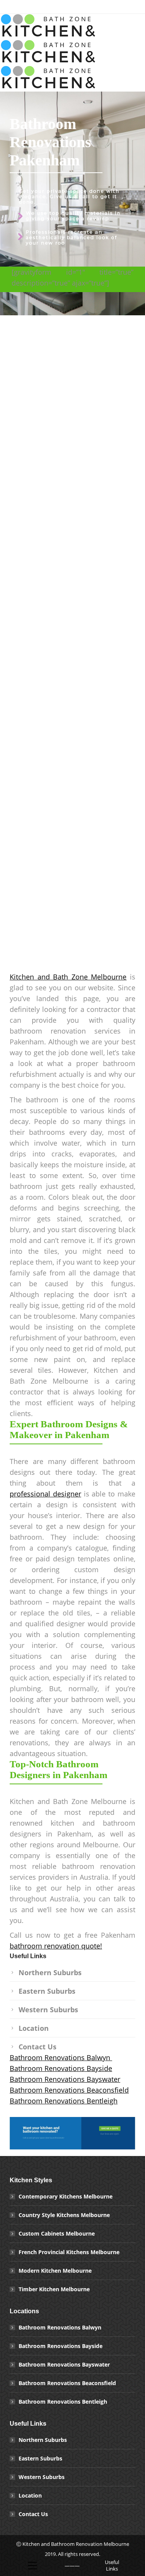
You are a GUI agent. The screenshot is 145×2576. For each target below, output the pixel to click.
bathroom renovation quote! (56, 1946)
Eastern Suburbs (47, 1991)
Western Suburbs (48, 2010)
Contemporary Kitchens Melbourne (66, 2196)
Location (34, 2028)
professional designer (45, 1494)
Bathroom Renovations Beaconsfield (69, 2090)
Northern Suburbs (50, 1972)
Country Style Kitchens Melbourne (64, 2215)
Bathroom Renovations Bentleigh (64, 2101)
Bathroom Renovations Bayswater (65, 2079)
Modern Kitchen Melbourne (55, 2271)
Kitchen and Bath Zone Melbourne (68, 977)
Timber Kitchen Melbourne (54, 2289)
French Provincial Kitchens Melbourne (69, 2252)
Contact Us (38, 2047)
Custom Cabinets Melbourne (57, 2233)
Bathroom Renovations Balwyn (61, 2057)
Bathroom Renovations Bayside (61, 2068)
